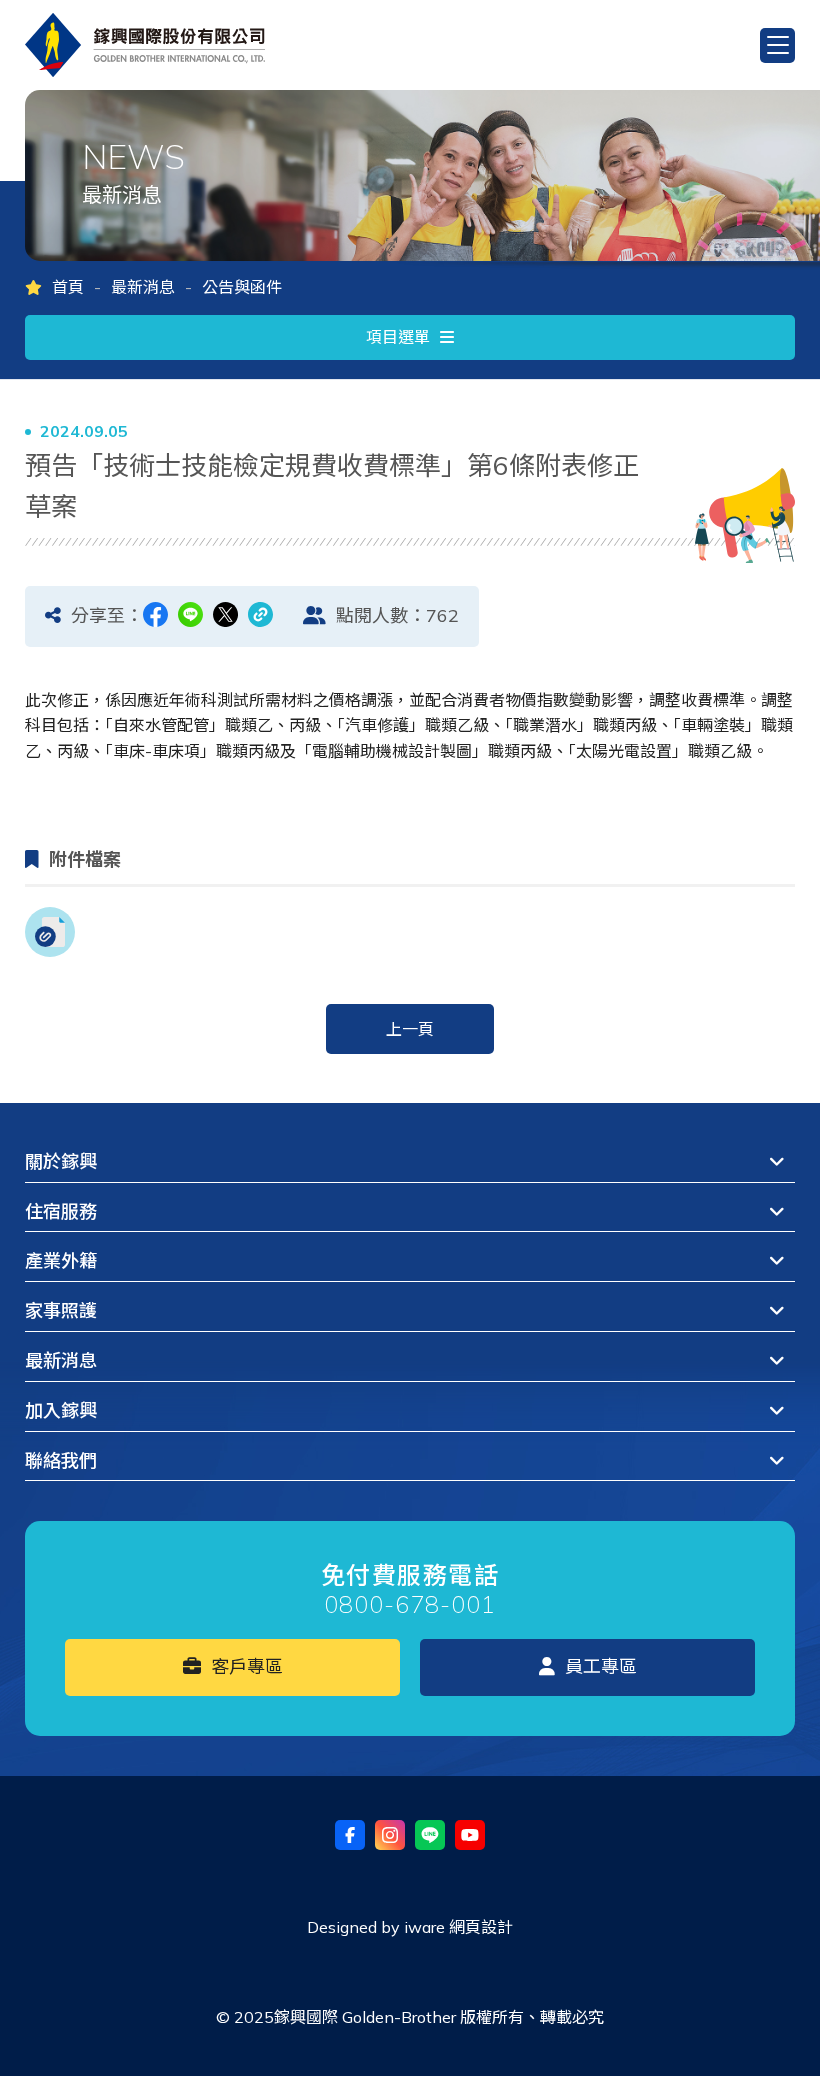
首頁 (68, 287)
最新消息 (143, 287)
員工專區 (598, 1666)
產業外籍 (61, 1260)
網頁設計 (481, 1927)
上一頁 (410, 1029)
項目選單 (398, 337)
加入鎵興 (61, 1410)
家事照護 (61, 1310)
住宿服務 (61, 1211)
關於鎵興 (61, 1161)
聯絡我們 (61, 1460)
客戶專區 (244, 1666)
